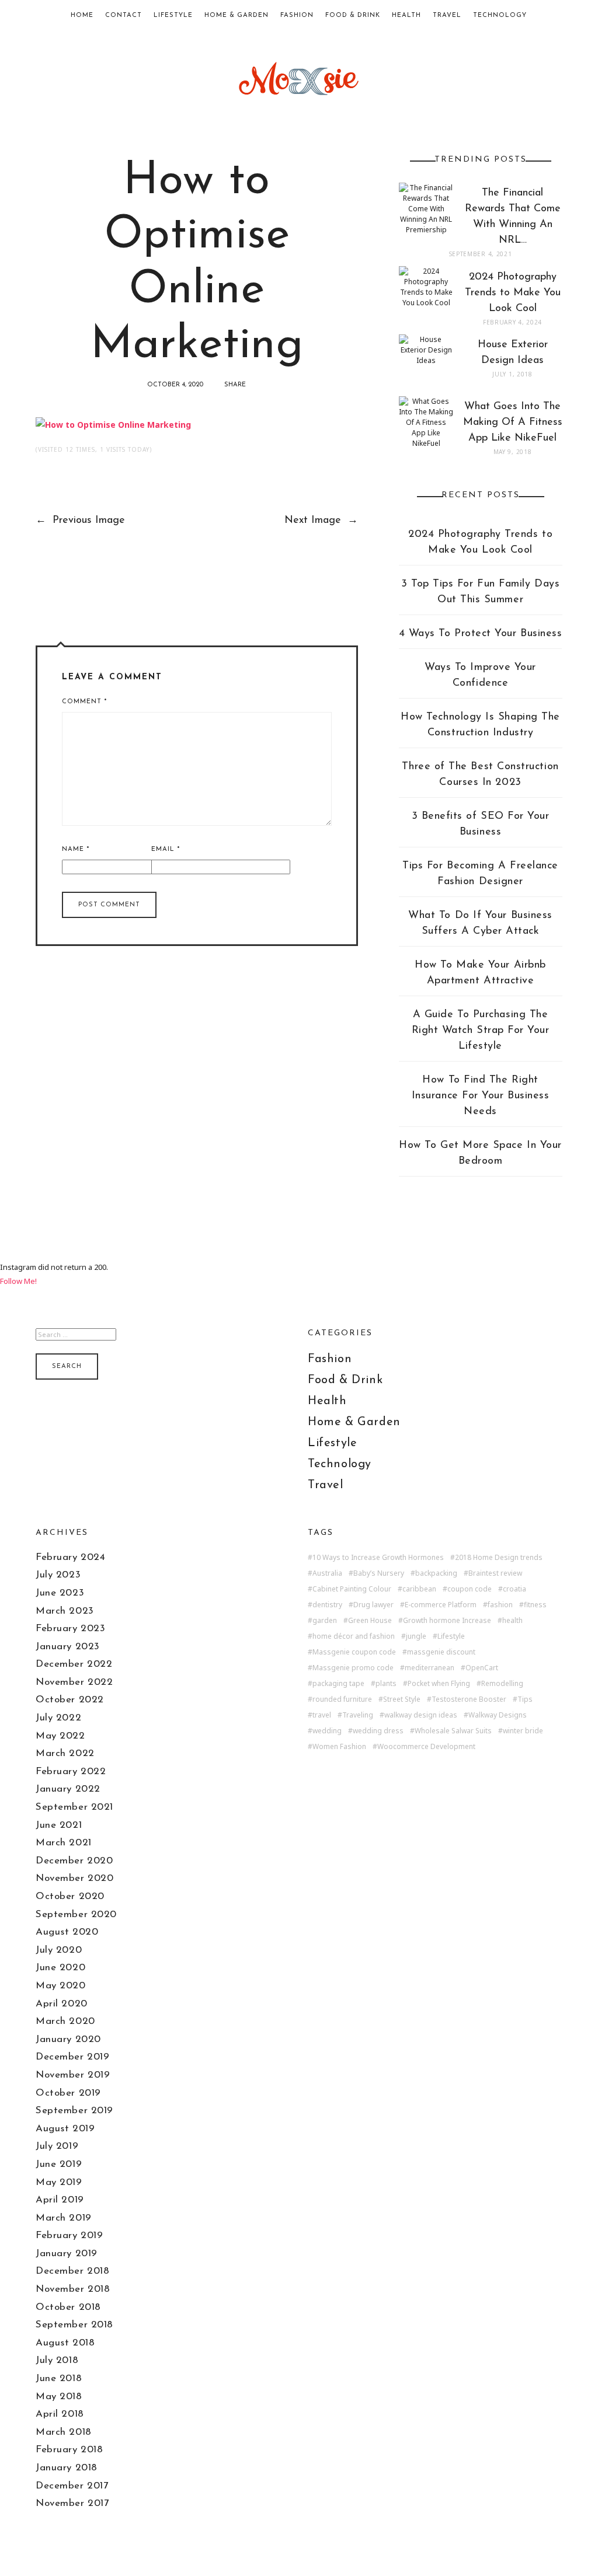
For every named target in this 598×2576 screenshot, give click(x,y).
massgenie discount (441, 1652)
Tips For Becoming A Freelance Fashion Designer (480, 874)
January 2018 (66, 2468)
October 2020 (70, 1896)
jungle (416, 1636)
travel (322, 1715)
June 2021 (59, 1825)
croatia (514, 1589)
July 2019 (57, 2146)
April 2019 (60, 2200)
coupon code (470, 1589)
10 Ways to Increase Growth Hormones (378, 1558)
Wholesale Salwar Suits (453, 1731)
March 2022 (65, 1753)
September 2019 (74, 2111)
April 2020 (61, 2004)
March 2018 (63, 2432)
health (512, 1621)
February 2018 (69, 2450)
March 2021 (63, 1843)
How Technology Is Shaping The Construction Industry (480, 725)
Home (82, 15)
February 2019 (69, 2235)
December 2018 (72, 2271)
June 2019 (59, 2164)
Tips (525, 1699)
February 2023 (70, 1629)
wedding (327, 1731)
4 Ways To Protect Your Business (481, 634)
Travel (447, 15)
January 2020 (68, 2039)
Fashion (297, 15)
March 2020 (65, 2021)
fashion (500, 1605)
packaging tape (338, 1684)
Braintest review (495, 1573)
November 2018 (73, 2289)
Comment (84, 702)
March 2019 (63, 2218)
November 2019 (73, 2075)
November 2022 (74, 1682)
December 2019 (72, 2057)
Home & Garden (237, 15)
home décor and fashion (354, 1636)
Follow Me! (18, 1281)
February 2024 (70, 1557)
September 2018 (74, 2325)
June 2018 (59, 2378)
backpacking (436, 1573)
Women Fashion (339, 1747)
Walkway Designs (498, 1715)
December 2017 (72, 2486)
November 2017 (72, 2503)
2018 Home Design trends (499, 1558)
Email (166, 849)
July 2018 (57, 2360)
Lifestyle (173, 15)
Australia (327, 1573)
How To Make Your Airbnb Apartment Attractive (480, 973)
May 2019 (59, 2182)
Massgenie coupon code (354, 1652)
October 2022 (69, 1700)
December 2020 (74, 1861)
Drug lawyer (373, 1605)
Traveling (358, 1715)
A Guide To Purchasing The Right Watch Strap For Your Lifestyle (481, 1031)
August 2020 (67, 1932)
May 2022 (60, 1736)
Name (76, 849)
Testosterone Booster (469, 1699)
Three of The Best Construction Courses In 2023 (480, 775)
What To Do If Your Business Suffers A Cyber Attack (480, 924)
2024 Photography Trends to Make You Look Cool (480, 542)
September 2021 (74, 1807)
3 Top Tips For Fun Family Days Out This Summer (480, 592)
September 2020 (76, 1914)
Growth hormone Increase (447, 1621)
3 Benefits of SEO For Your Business (481, 824)
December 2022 (74, 1664)
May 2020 (60, 1986)
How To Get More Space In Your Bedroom (480, 1153)
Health (406, 15)
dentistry (327, 1605)
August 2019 (65, 2129)
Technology (500, 15)
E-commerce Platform (441, 1605)
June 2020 (60, 1968)
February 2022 (71, 1772)
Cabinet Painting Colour (352, 1589)
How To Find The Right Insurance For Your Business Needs (481, 1096)
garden (325, 1621)
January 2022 (68, 1789)
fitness (535, 1605)
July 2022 (58, 1718)
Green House (370, 1621)
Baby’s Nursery (379, 1573)
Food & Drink (353, 15)
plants (386, 1684)
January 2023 (67, 1647)
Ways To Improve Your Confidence (480, 676)
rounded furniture (342, 1699)
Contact (124, 15)
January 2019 (66, 2254)
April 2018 (60, 2414)
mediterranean (430, 1668)
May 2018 (59, 2397)
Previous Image (80, 521)
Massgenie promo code (353, 1668)
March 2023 (65, 1611)
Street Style (402, 1699)
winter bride (523, 1731)
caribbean (419, 1589)
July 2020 (59, 1950)
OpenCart (482, 1668)
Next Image (321, 521)
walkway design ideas (421, 1715)
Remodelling (502, 1684)
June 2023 (60, 1593)
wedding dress (378, 1731)
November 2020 (74, 1878)
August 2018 (65, 2343)
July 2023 (58, 1575)
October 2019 (68, 2093)
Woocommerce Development (426, 1747)
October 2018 (68, 2307)
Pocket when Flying (439, 1684)
